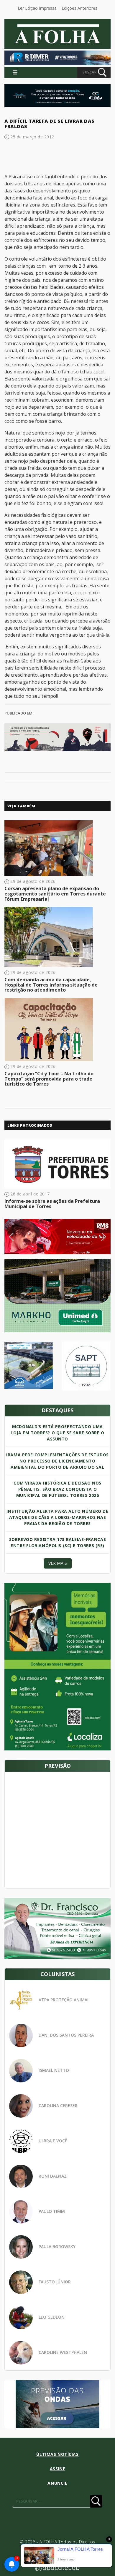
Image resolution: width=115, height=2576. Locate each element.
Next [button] (99, 1237)
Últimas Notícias (57, 2454)
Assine (57, 2469)
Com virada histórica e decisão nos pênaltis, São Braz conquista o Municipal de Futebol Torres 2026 (57, 1489)
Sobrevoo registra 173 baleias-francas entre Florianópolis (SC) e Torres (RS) (57, 1542)
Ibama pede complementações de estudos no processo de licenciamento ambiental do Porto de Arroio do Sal (57, 1461)
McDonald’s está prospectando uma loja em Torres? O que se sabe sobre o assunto (57, 1433)
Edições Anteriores (79, 8)
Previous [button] (20, 1237)
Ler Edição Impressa (37, 8)
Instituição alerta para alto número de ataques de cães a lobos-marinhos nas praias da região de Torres (57, 1517)
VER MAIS (58, 1563)
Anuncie (57, 2483)
